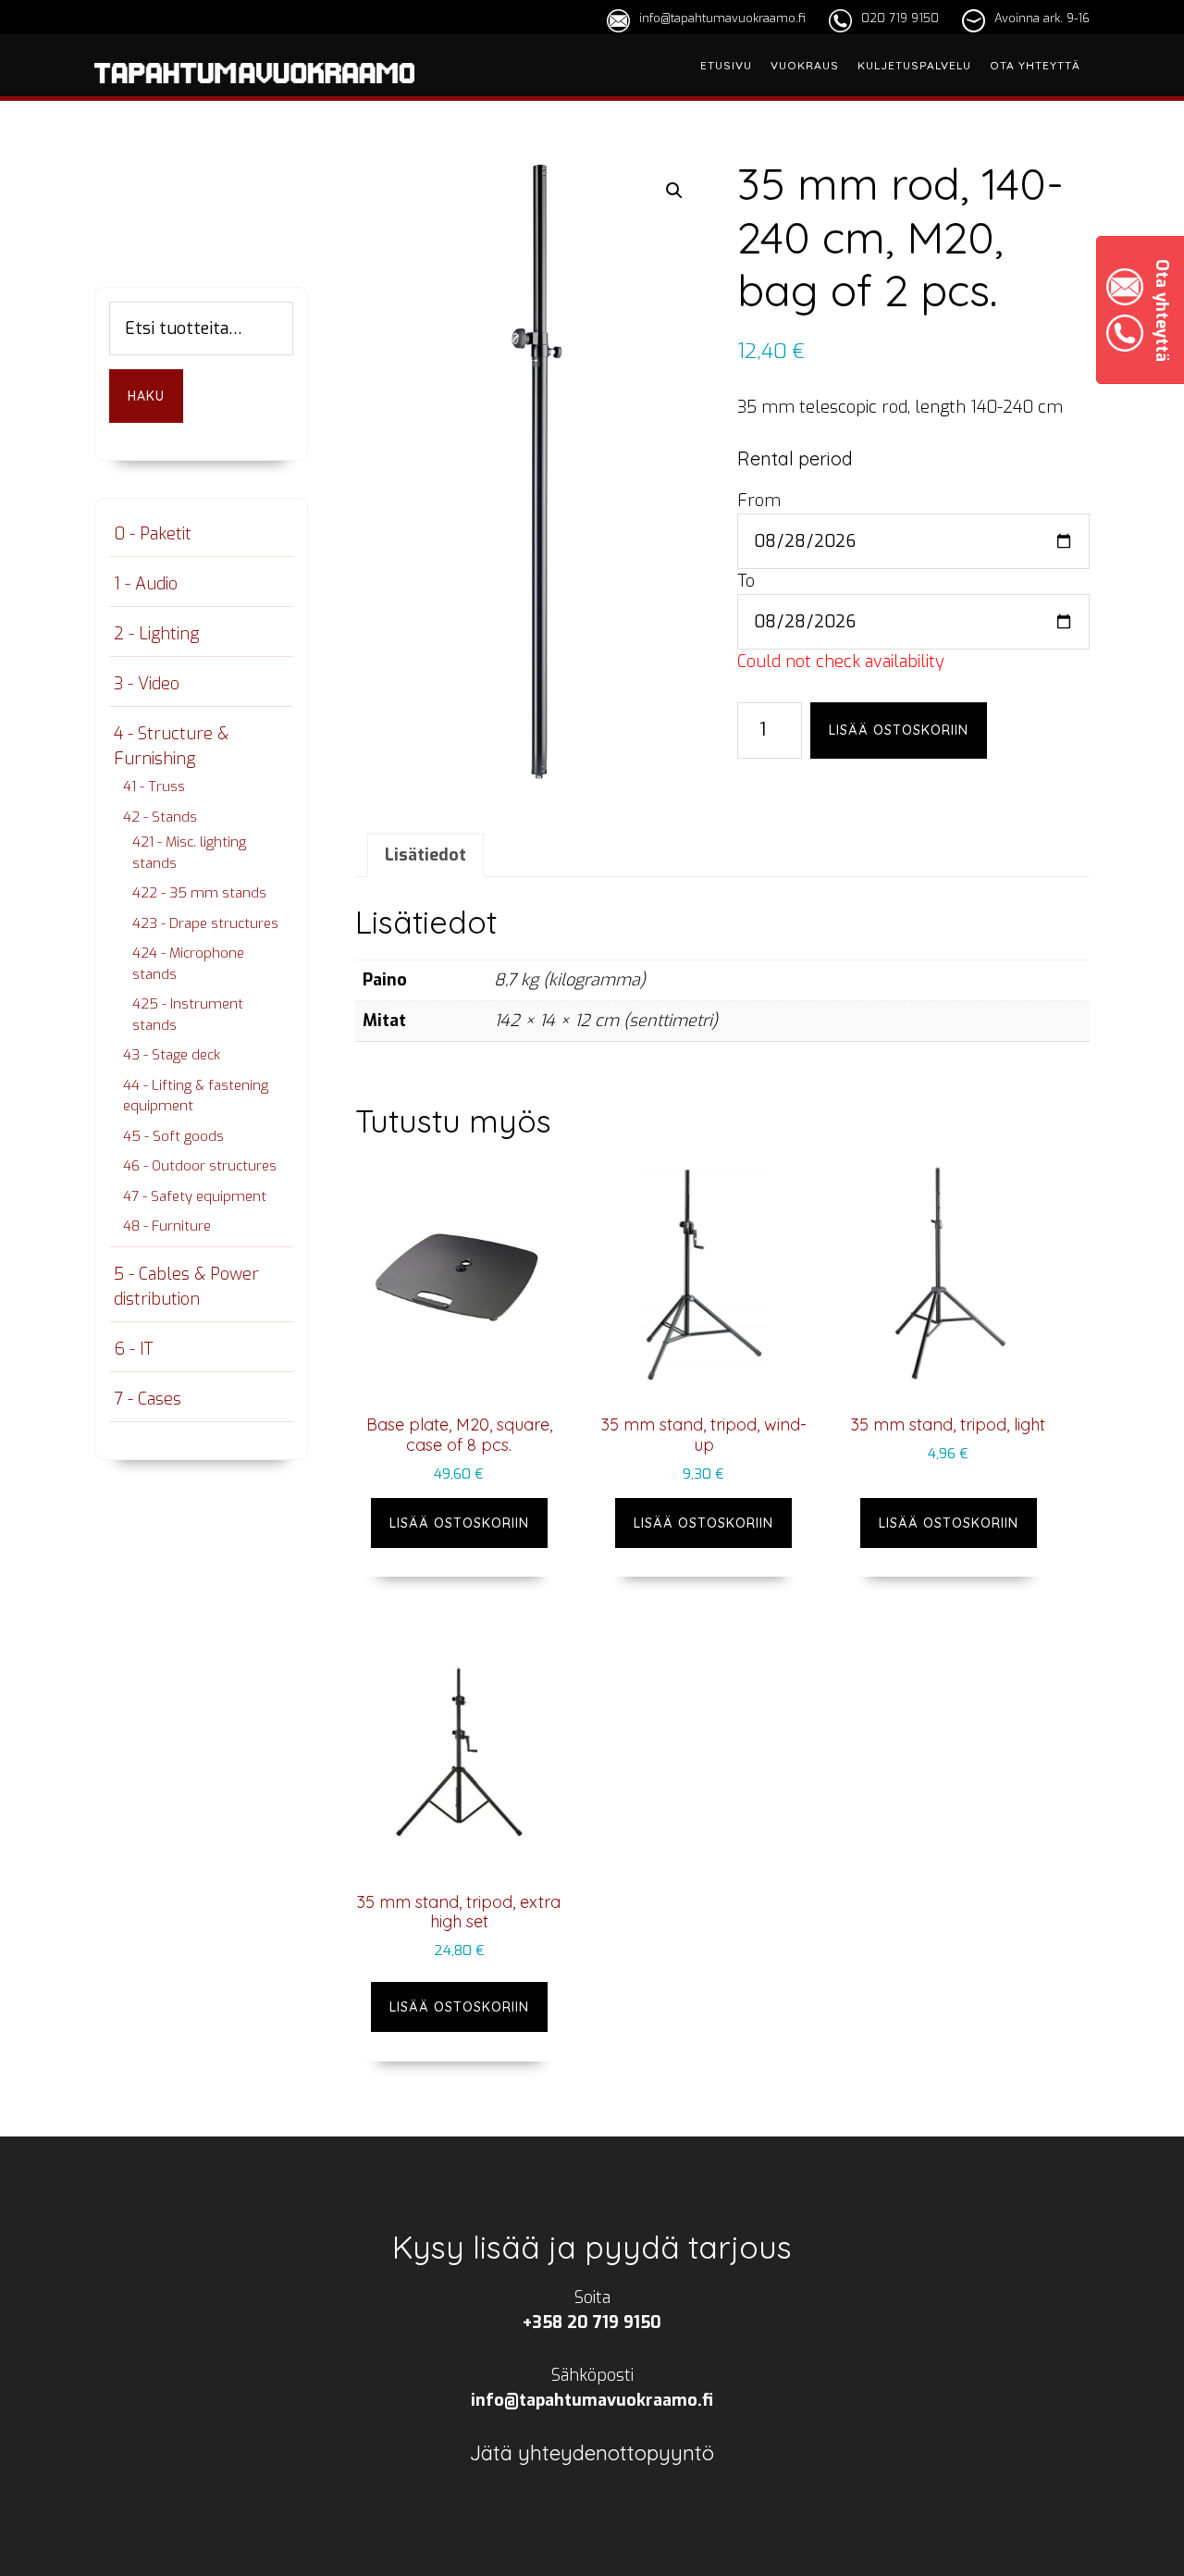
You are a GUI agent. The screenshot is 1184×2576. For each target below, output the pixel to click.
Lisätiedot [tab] (425, 855)
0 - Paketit (153, 534)
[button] (674, 191)
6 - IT (133, 1349)
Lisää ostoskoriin (899, 730)
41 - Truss (154, 786)
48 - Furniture (167, 1226)
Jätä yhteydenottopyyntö (592, 2453)
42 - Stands (160, 817)
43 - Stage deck (172, 1055)
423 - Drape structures (205, 923)
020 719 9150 (900, 18)
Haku (146, 396)
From (759, 501)
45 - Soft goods (173, 1136)
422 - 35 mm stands (199, 893)
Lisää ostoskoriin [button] (459, 1523)
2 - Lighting (156, 634)
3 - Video (147, 684)
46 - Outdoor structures (200, 1166)
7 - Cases (148, 1399)
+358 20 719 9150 (592, 2322)
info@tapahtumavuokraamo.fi (722, 18)
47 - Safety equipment (195, 1196)
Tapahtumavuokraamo (254, 95)
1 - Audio (146, 584)
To (746, 581)
